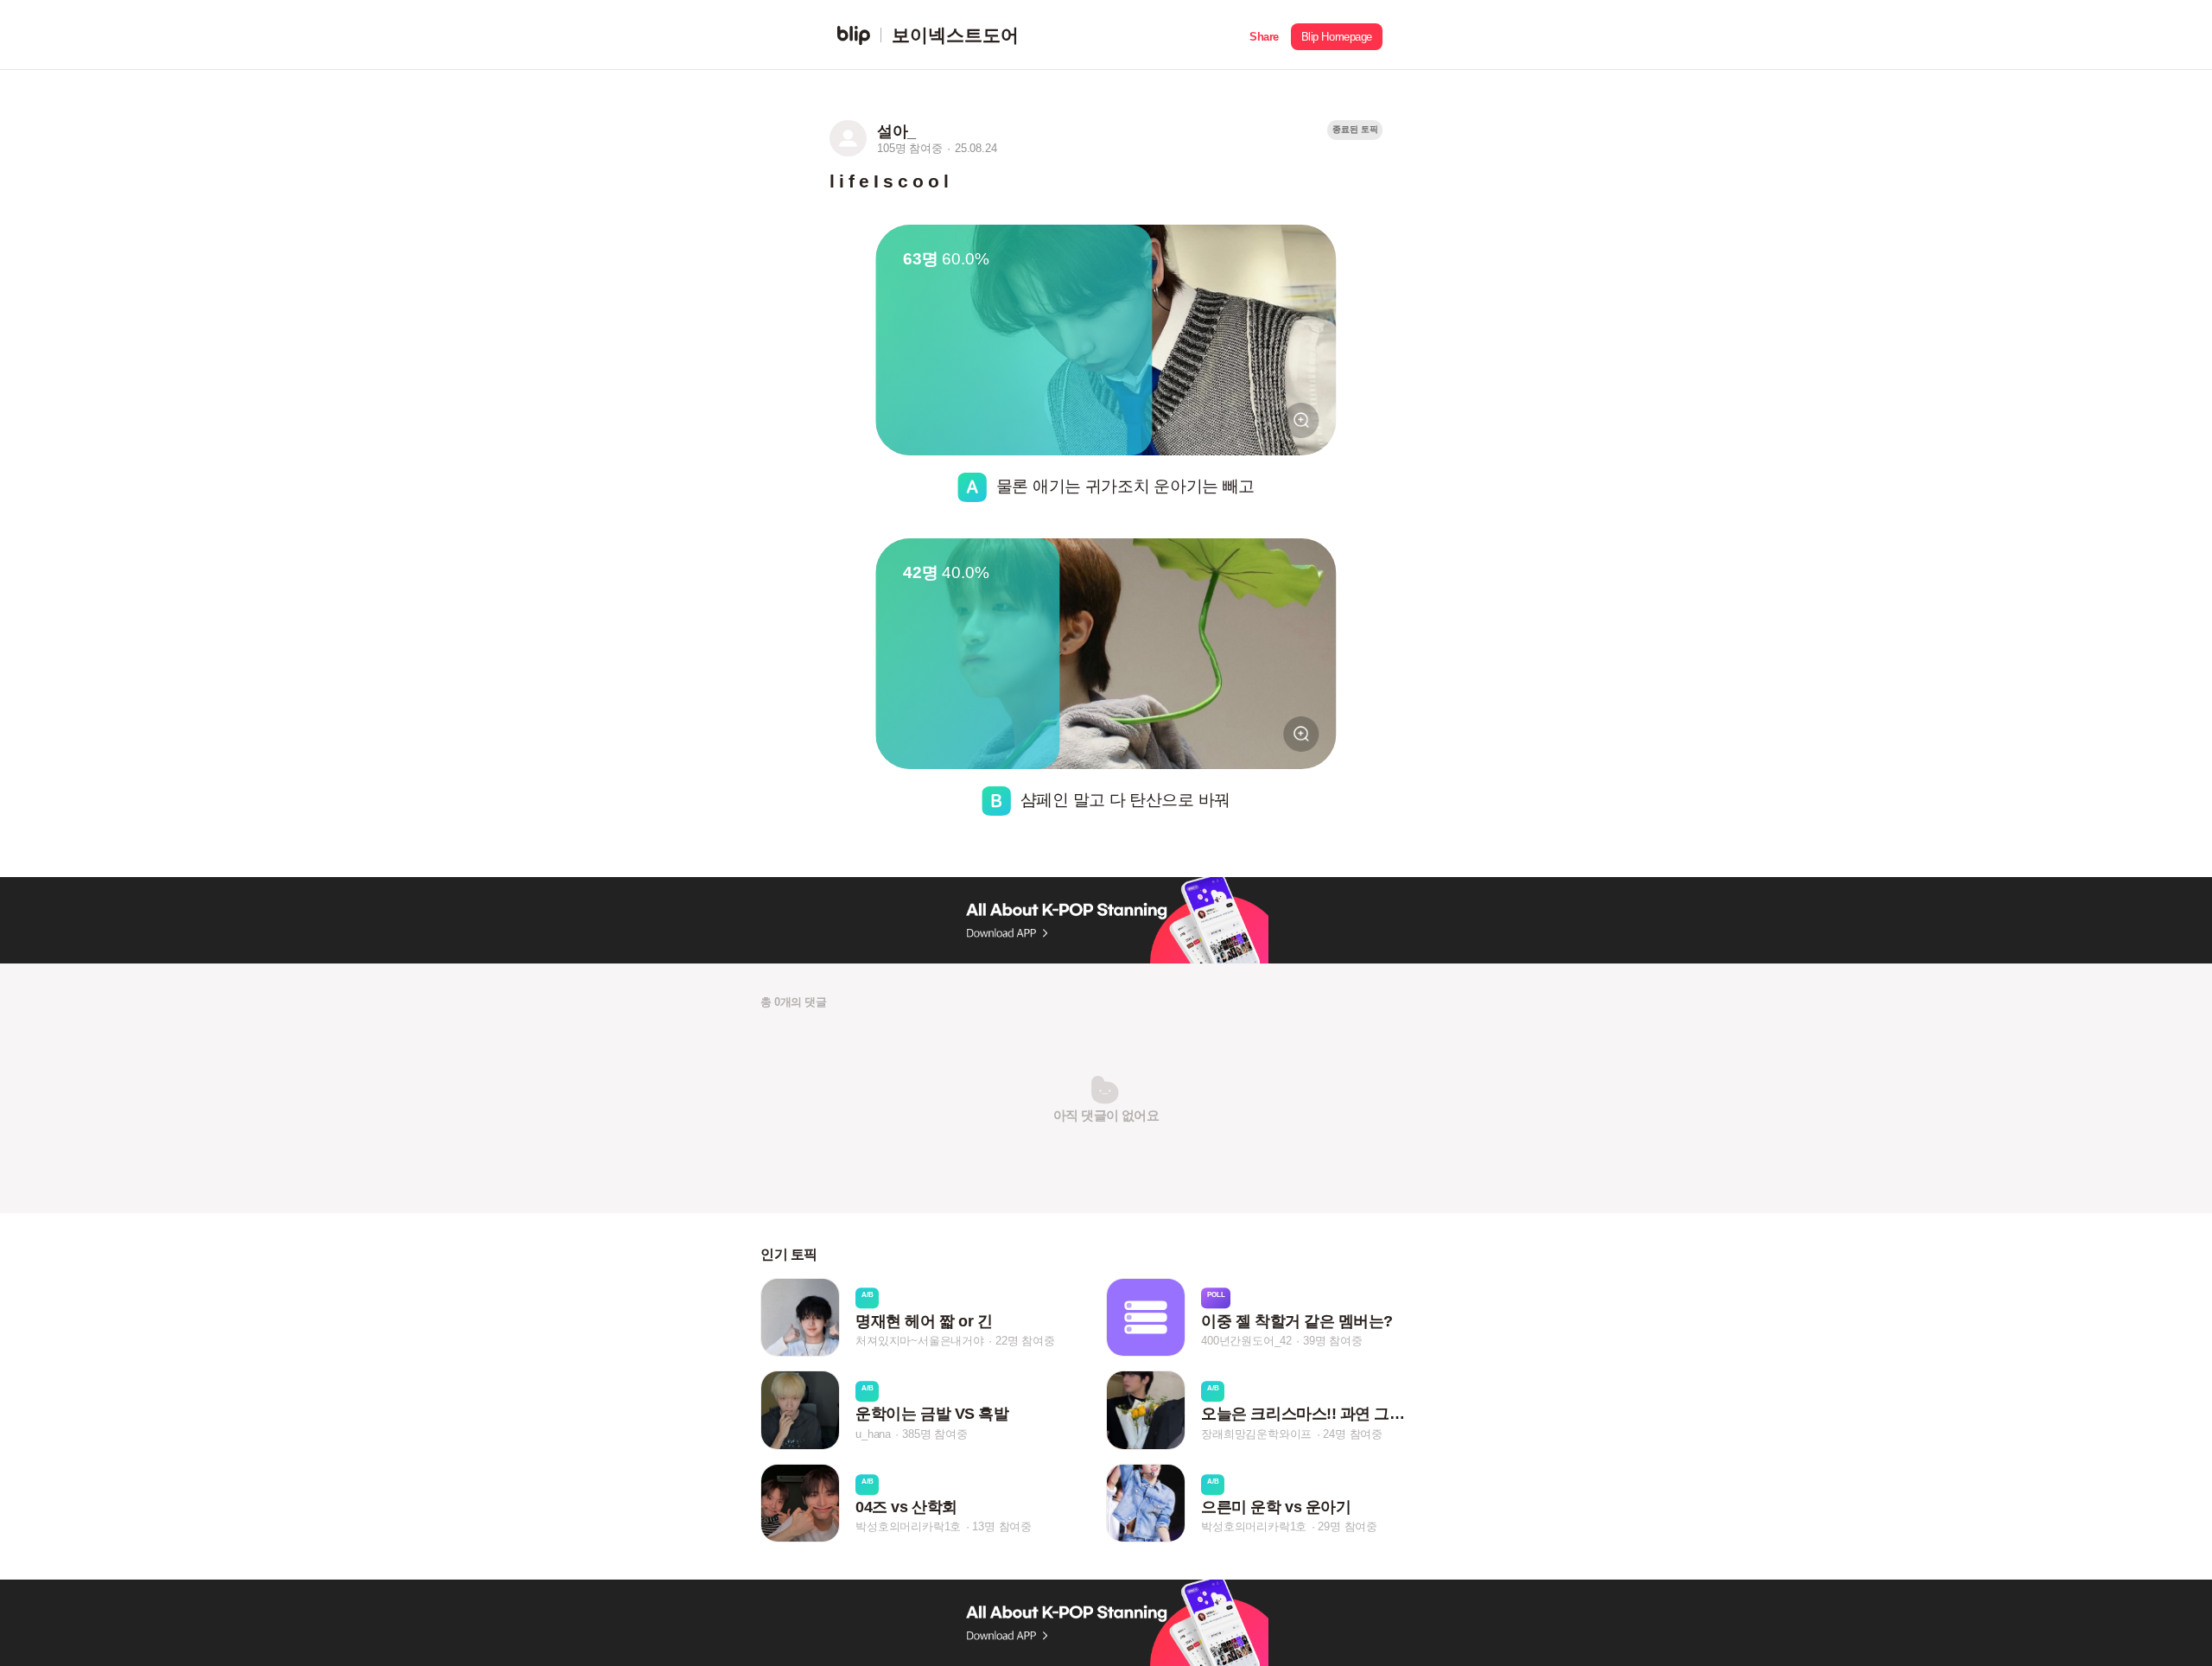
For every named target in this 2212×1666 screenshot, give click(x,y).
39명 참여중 (1333, 1341)
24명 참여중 (1353, 1434)
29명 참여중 (1348, 1526)
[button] (1264, 35)
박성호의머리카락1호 (908, 1526)
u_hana (873, 1434)
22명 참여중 (1025, 1341)
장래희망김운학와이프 (1256, 1434)
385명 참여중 (934, 1434)
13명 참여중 (1002, 1526)
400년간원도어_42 (1246, 1341)
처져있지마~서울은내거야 (920, 1341)
